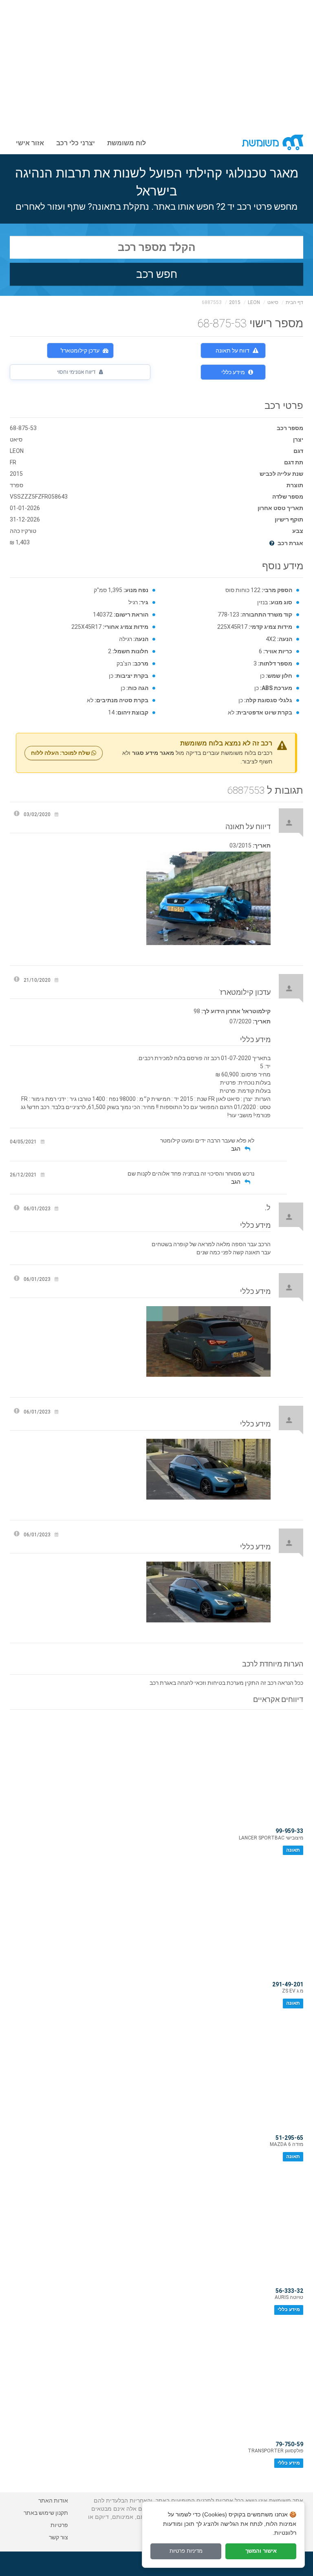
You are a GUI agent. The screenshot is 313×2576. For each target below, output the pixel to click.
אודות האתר (53, 2501)
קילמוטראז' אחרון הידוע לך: (236, 1011)
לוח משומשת (127, 142)
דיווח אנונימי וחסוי (77, 372)
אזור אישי (30, 142)
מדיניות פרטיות (186, 2551)
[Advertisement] (156, 61)
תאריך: (262, 845)
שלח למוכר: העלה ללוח (61, 753)
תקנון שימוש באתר (46, 2513)
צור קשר (58, 2537)
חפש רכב (157, 274)
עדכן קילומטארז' (80, 351)
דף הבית (294, 302)
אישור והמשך (261, 2551)
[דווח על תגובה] (17, 1209)
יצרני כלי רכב (76, 142)
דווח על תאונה (233, 351)
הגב (236, 1149)
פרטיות (59, 2525)
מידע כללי (233, 372)
